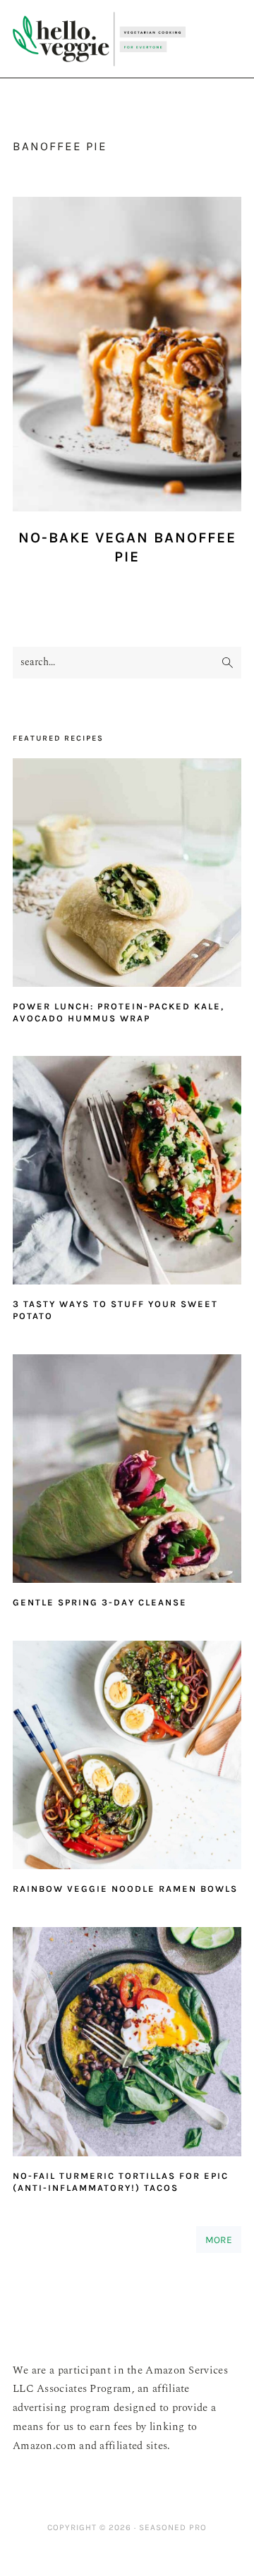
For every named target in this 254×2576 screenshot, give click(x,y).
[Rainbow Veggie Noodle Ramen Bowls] (127, 1759)
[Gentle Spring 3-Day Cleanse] (127, 1472)
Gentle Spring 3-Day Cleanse (100, 1602)
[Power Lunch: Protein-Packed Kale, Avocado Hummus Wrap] (127, 876)
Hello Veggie (99, 39)
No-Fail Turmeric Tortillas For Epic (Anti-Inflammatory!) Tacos (121, 2182)
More (219, 2240)
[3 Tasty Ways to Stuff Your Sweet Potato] (127, 1174)
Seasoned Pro (173, 2527)
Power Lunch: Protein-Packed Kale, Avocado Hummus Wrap (119, 1012)
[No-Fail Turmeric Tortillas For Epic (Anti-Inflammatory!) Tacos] (127, 2045)
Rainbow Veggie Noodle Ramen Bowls (125, 1889)
